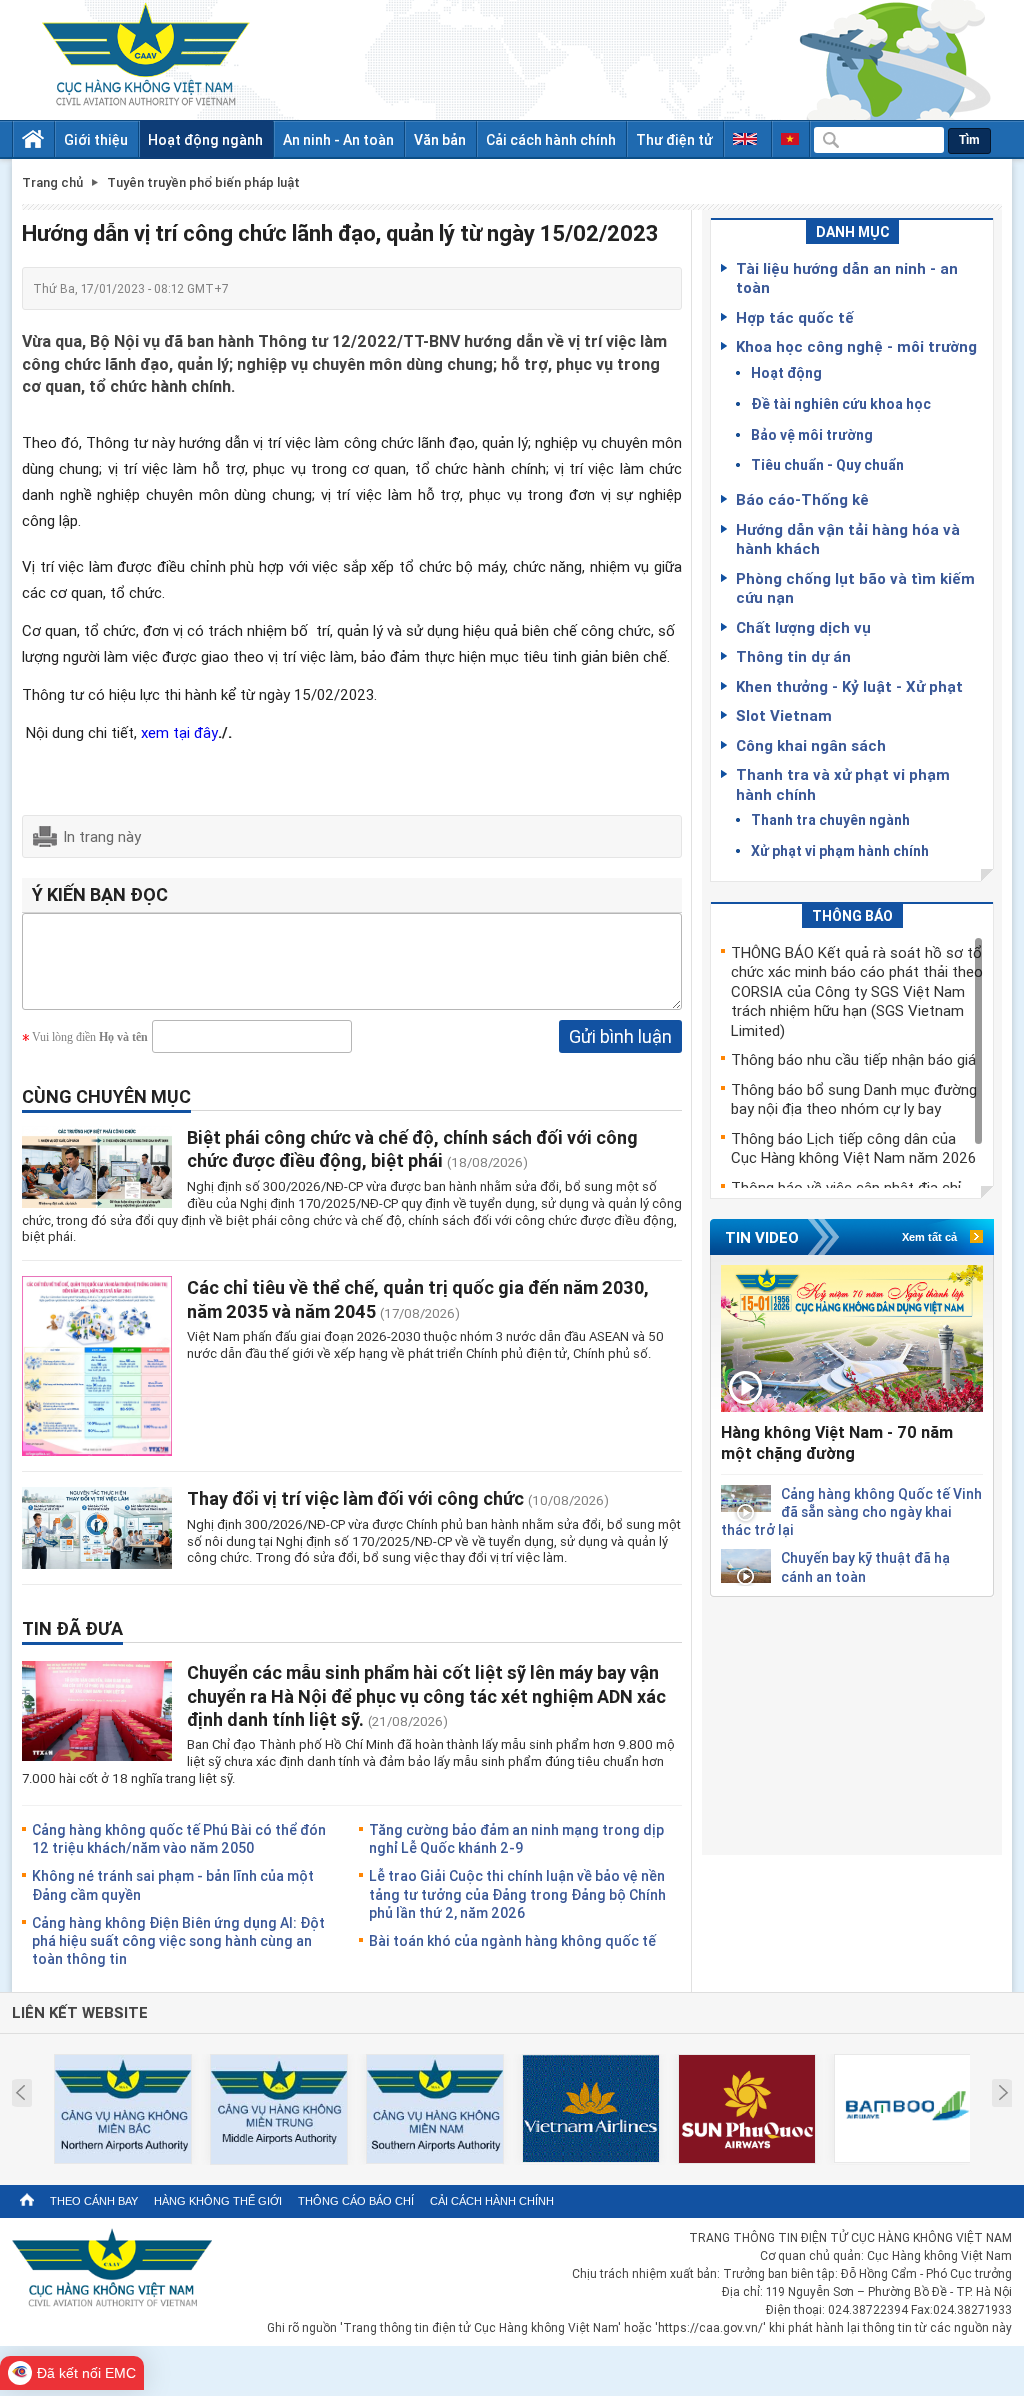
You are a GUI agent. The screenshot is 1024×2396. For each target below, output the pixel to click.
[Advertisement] (852, 1722)
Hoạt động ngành (205, 139)
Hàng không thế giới (218, 2201)
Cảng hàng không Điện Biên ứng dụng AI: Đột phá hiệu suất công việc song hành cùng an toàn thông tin (178, 1940)
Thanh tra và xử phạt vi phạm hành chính (843, 784)
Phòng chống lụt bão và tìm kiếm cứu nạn (855, 588)
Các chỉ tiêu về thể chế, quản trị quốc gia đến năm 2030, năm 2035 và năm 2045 (418, 1298)
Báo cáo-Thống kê (802, 499)
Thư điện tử (674, 139)
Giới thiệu (96, 139)
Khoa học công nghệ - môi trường (856, 346)
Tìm (969, 140)
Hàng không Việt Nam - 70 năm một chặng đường (837, 1442)
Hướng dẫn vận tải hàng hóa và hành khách (848, 539)
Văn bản (440, 139)
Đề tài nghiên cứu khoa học (841, 403)
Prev (20, 2093)
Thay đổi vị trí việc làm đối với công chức (355, 1498)
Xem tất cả (929, 1237)
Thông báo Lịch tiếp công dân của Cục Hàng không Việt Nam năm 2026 (853, 1148)
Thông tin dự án (793, 656)
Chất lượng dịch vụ (803, 627)
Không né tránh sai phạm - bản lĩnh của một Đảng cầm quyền (173, 1884)
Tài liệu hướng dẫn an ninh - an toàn (847, 278)
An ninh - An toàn (338, 139)
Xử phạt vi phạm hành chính (840, 850)
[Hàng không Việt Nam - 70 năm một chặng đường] (852, 1338)
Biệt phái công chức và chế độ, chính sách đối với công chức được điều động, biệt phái (412, 1148)
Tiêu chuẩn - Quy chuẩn (827, 464)
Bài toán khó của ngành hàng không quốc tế (512, 1940)
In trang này (102, 836)
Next (1003, 2093)
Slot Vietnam (784, 715)
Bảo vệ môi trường (812, 434)
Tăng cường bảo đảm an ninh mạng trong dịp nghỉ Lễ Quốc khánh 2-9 (516, 1838)
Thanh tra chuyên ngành (830, 819)
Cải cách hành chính (551, 139)
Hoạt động (786, 372)
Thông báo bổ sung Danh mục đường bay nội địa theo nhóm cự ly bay (854, 1099)
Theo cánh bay (94, 2201)
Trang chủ (52, 182)
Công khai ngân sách (811, 745)
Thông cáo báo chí (356, 2201)
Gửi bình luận (620, 1036)
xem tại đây (179, 732)
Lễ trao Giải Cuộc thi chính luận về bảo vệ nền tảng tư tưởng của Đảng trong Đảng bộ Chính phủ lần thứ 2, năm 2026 (517, 1893)
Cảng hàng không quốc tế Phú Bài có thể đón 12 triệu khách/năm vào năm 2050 (179, 1838)
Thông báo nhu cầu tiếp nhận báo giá (853, 1059)
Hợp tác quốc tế (795, 317)
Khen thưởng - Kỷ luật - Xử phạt (849, 686)
